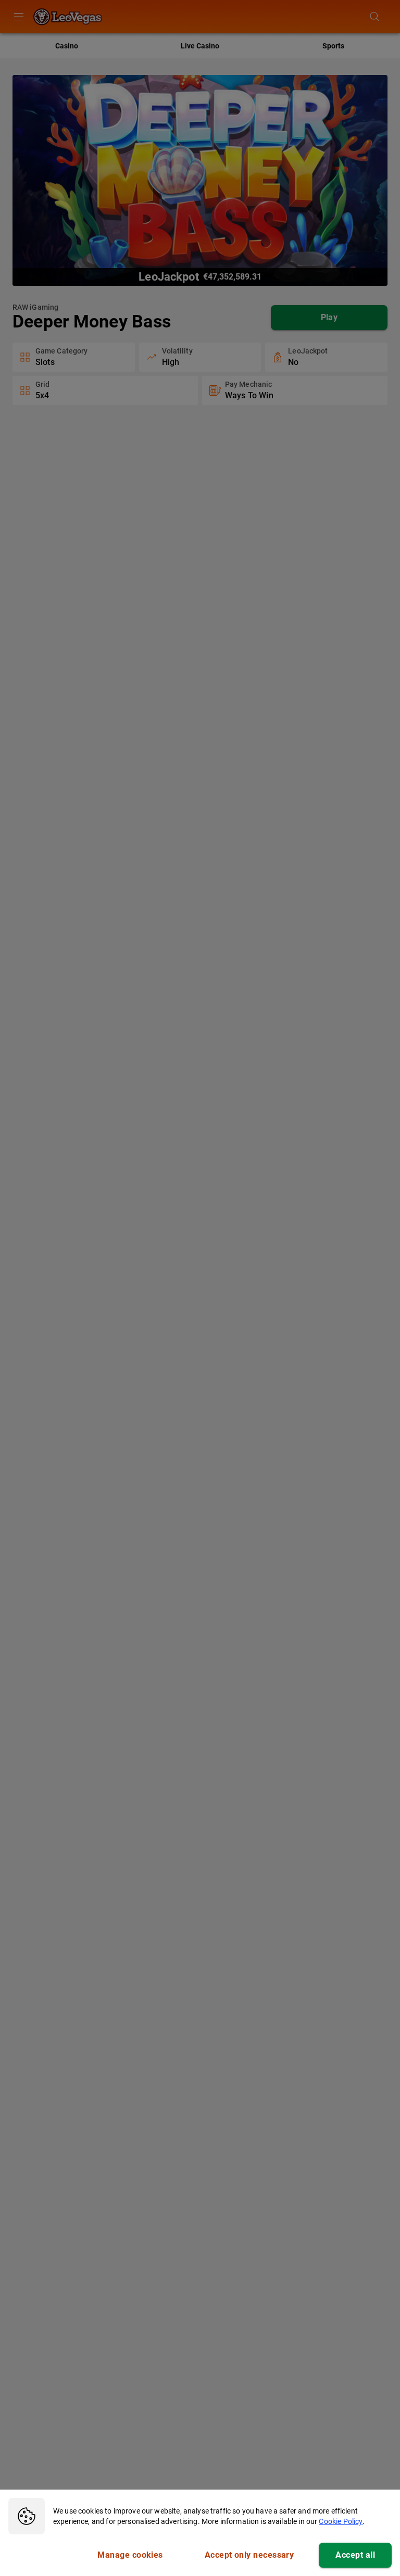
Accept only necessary (249, 2555)
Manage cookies (130, 2555)
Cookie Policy (341, 2521)
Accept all (355, 2555)
